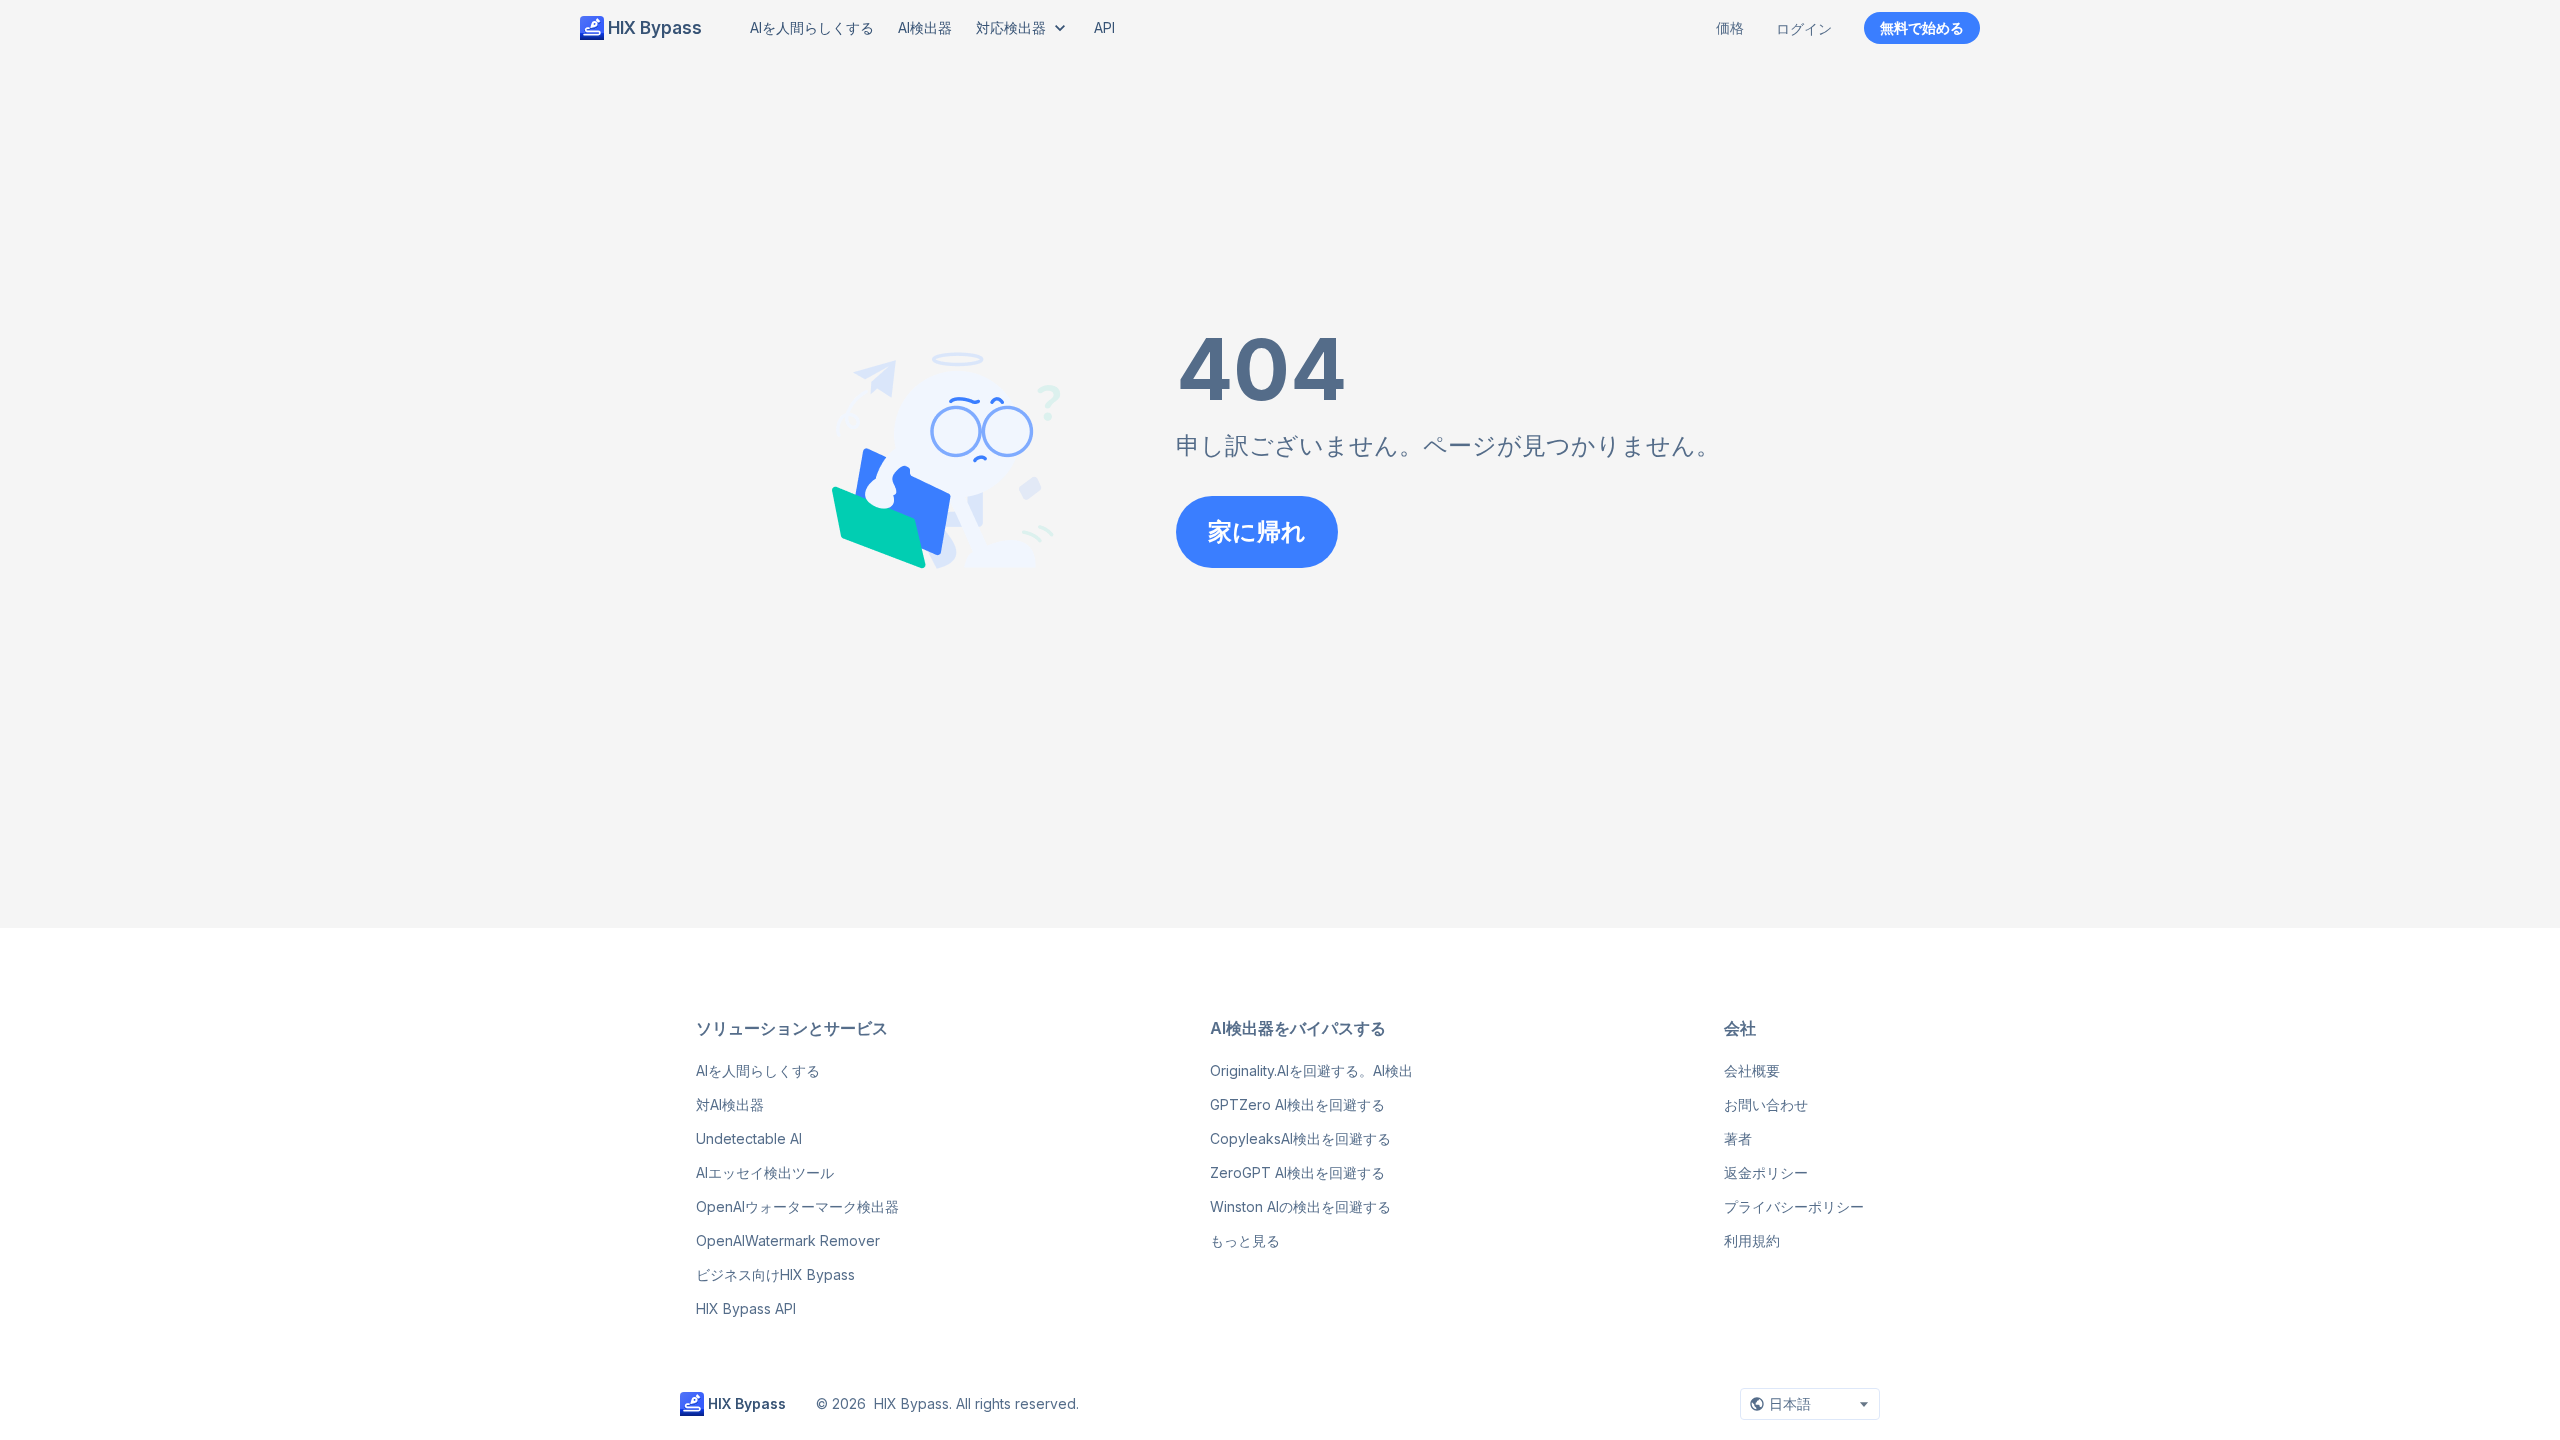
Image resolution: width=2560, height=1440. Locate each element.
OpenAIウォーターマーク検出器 (797, 1206)
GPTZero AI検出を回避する (1297, 1104)
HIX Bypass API (746, 1308)
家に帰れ (1257, 531)
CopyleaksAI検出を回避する (1300, 1138)
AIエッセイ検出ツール (765, 1172)
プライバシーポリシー (1794, 1206)
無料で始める (1922, 27)
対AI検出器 (730, 1104)
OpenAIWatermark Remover (788, 1240)
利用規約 (1752, 1240)
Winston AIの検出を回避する (1300, 1206)
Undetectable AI (749, 1138)
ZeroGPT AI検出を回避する (1297, 1172)
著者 (1738, 1138)
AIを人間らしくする (758, 1070)
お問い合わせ (1766, 1104)
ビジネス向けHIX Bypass (775, 1274)
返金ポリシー (1766, 1172)
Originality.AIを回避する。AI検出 (1311, 1070)
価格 (1730, 27)
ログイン (1804, 28)
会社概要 (1752, 1070)
